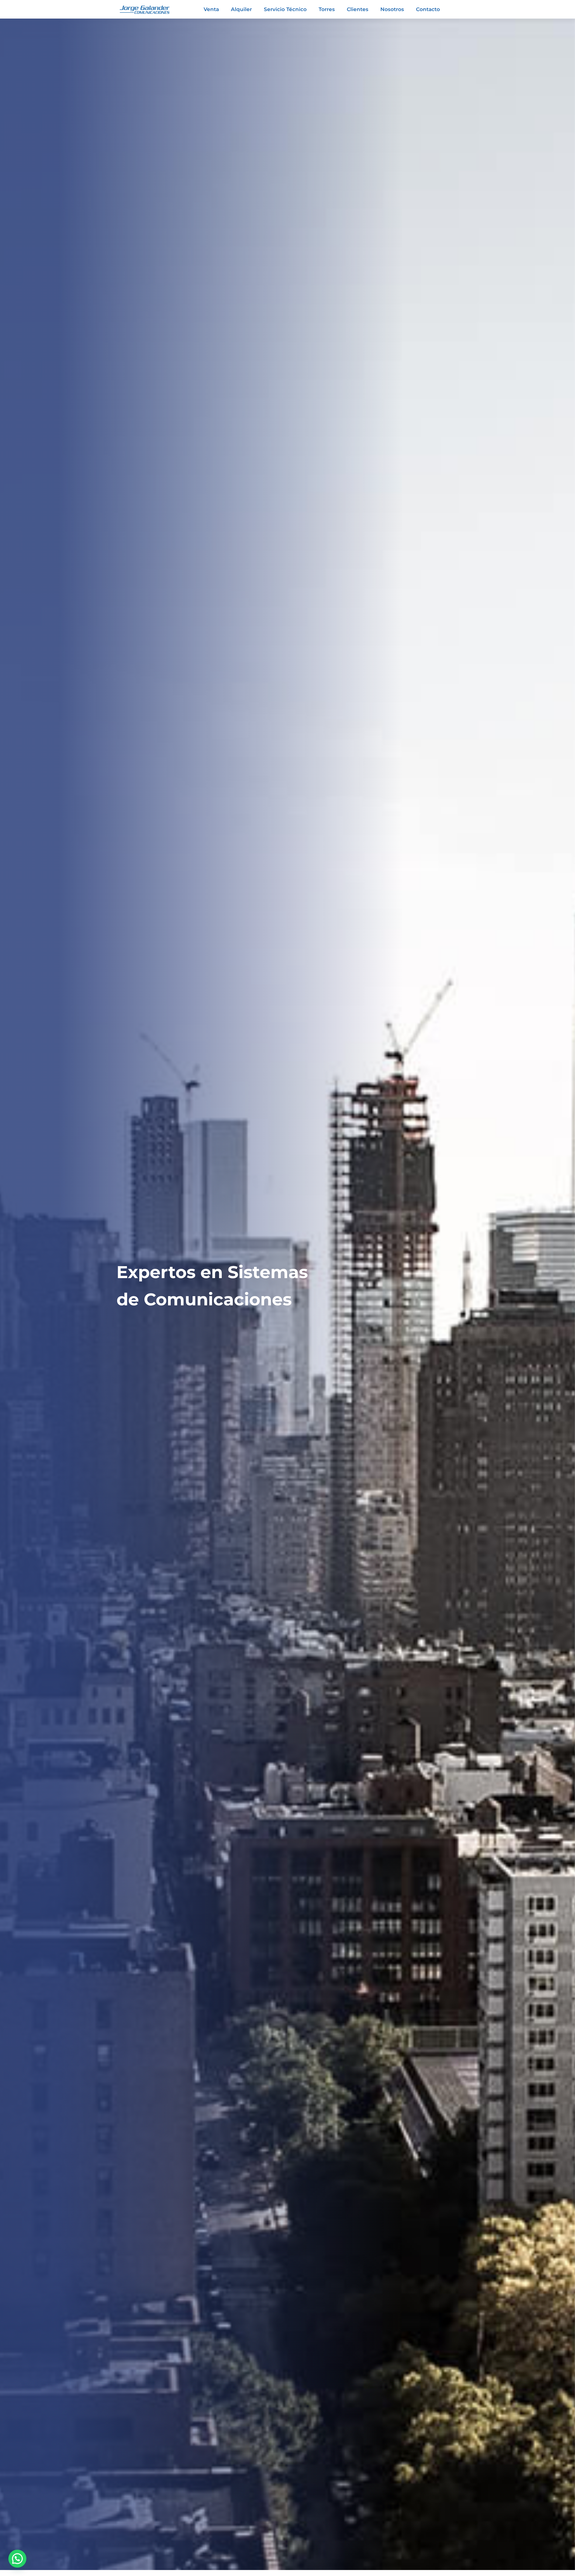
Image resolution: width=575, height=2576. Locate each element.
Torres (327, 9)
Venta (211, 9)
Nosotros (392, 9)
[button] (17, 2559)
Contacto (428, 9)
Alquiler (241, 9)
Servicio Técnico (285, 9)
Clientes (358, 9)
